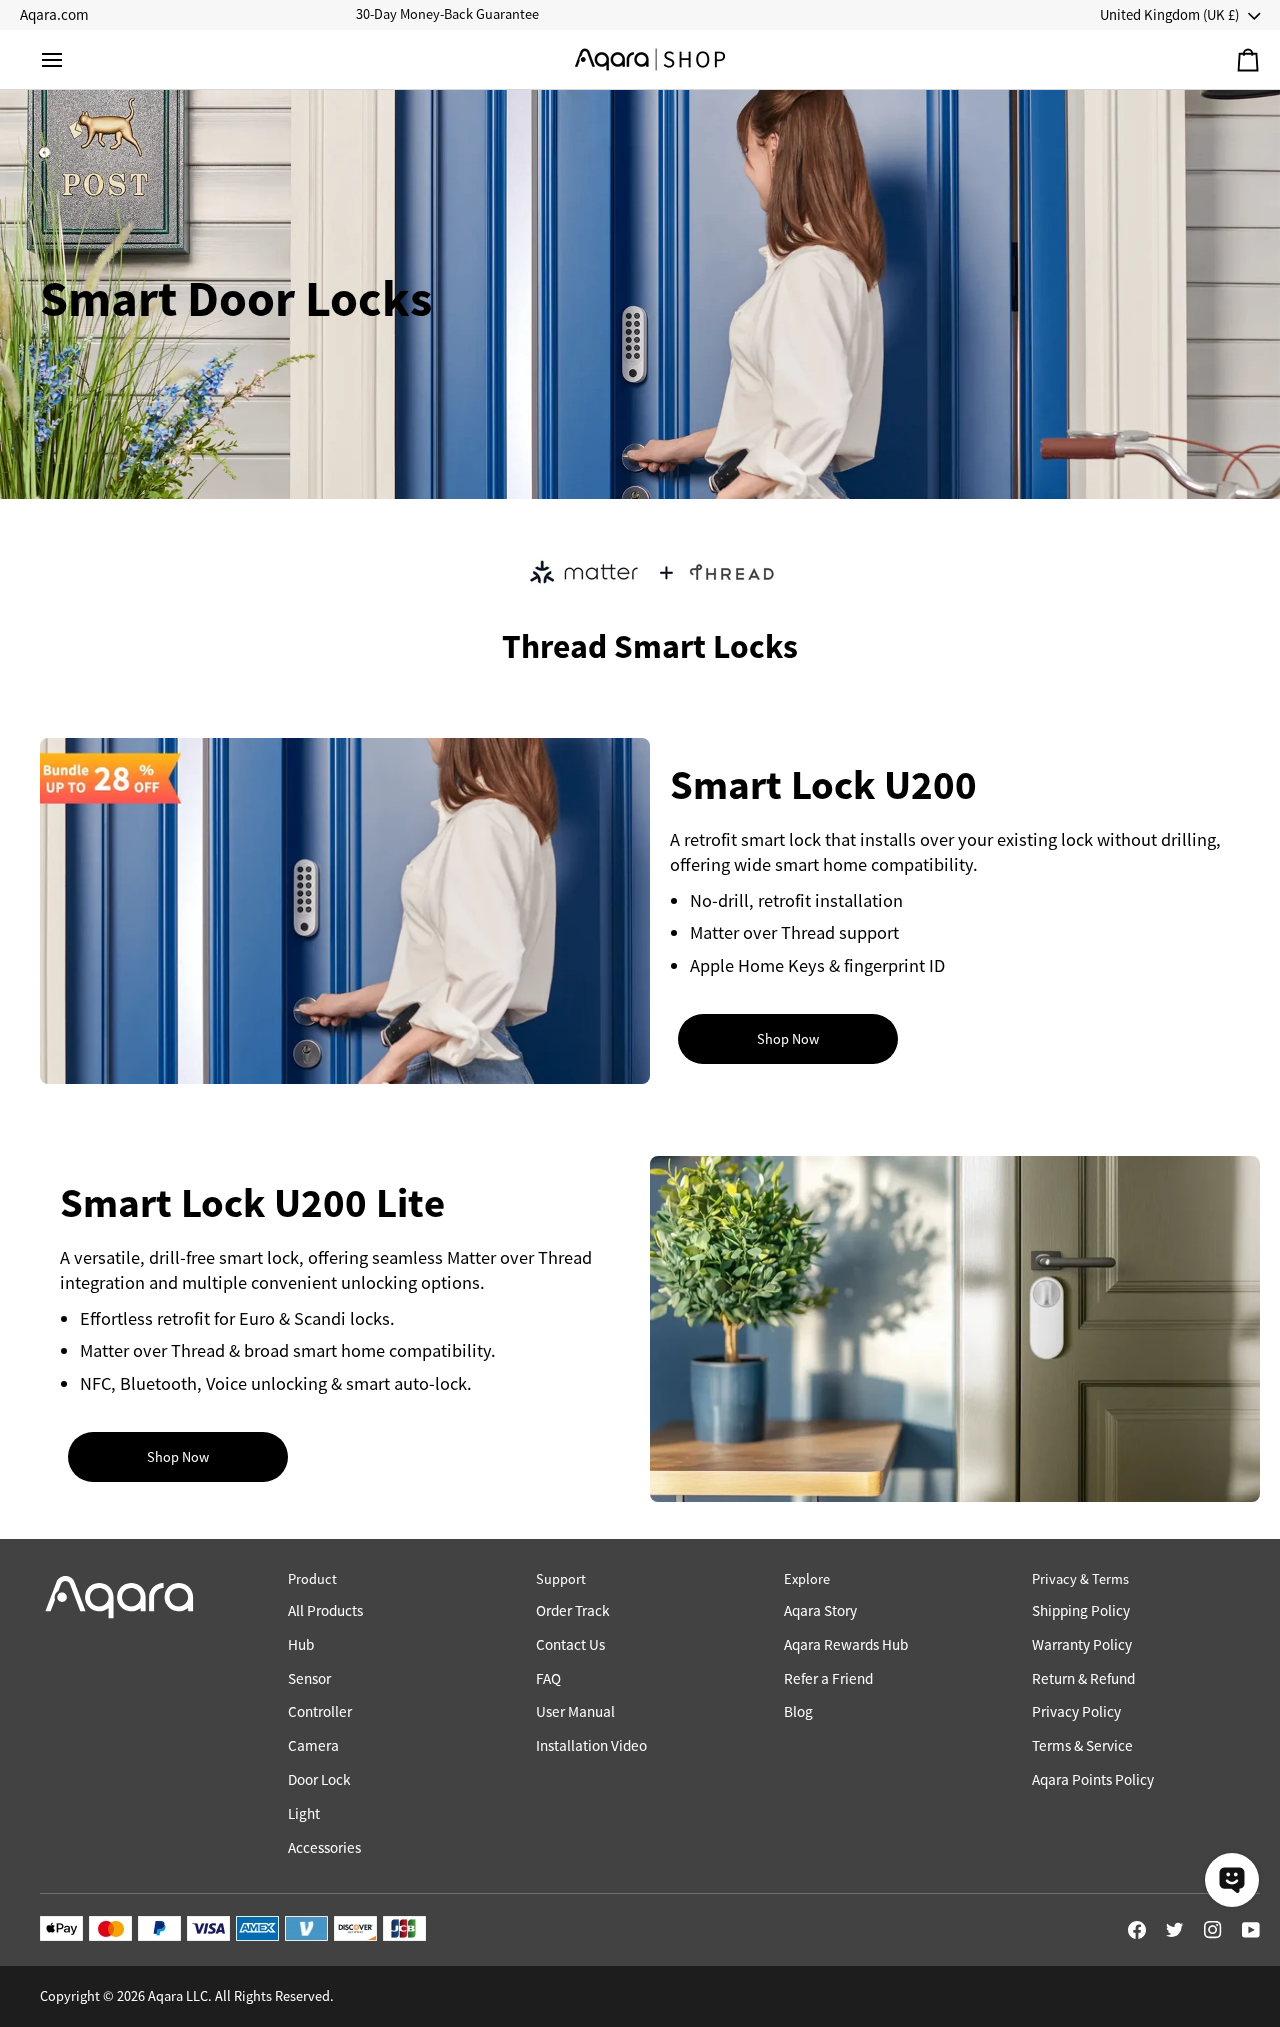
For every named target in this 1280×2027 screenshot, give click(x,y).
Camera (313, 1745)
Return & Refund (1083, 1678)
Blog (798, 1711)
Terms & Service (1082, 1745)
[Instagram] (1213, 1930)
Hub (301, 1644)
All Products (325, 1610)
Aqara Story (820, 1610)
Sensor (309, 1678)
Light (304, 1813)
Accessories (324, 1847)
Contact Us (570, 1644)
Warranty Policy (1082, 1644)
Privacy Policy (1076, 1711)
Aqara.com (54, 14)
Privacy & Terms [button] (1080, 1579)
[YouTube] (1251, 1930)
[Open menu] (70, 59)
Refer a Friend (828, 1678)
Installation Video (591, 1745)
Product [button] (312, 1579)
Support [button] (561, 1579)
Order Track (573, 1610)
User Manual (575, 1711)
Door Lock (319, 1779)
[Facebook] (1137, 1930)
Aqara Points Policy (1093, 1779)
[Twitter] (1175, 1930)
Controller (320, 1711)
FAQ (548, 1678)
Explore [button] (807, 1579)
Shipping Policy (1081, 1610)
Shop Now (788, 1039)
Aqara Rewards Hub (846, 1644)
